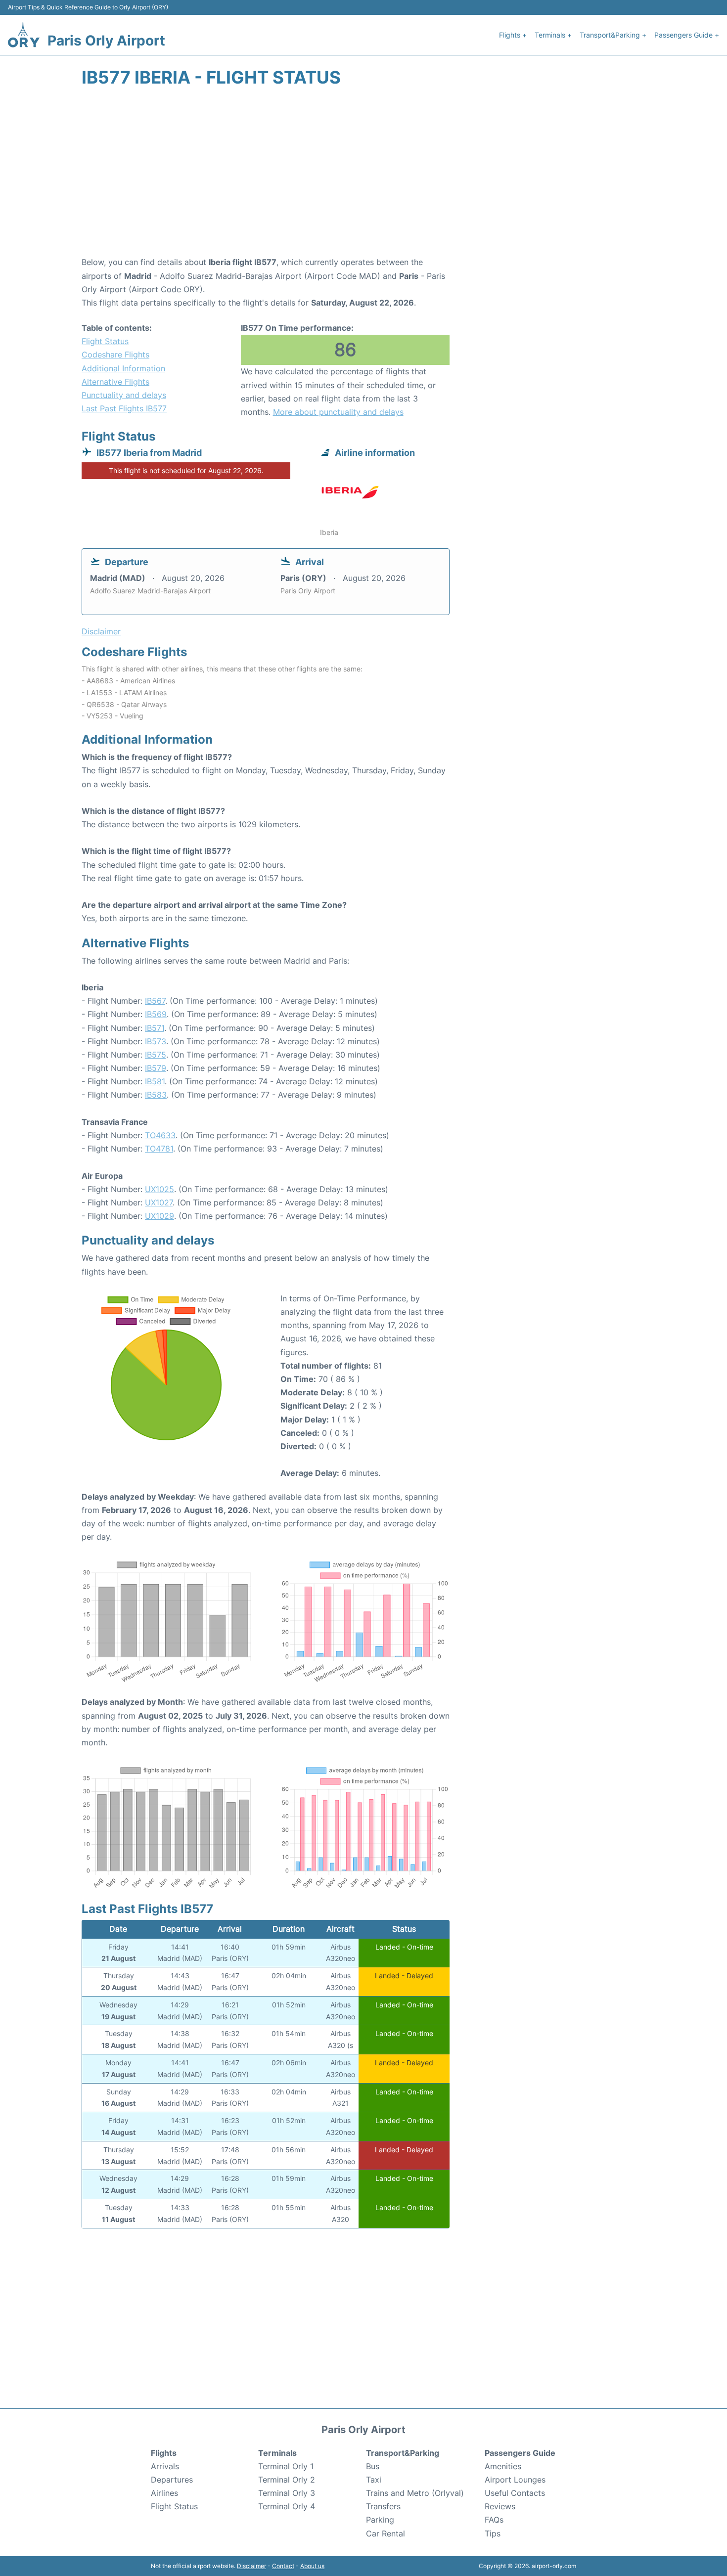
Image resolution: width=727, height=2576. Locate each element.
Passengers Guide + (687, 35)
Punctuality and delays (124, 395)
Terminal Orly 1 (286, 2466)
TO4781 (159, 1149)
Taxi (374, 2480)
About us (312, 2566)
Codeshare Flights (115, 355)
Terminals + (553, 35)
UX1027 (159, 1202)
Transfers (383, 2506)
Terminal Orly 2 (287, 2480)
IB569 (156, 1014)
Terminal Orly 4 (287, 2506)
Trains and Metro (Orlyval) (415, 2493)
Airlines (164, 2493)
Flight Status (105, 341)
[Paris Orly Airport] (24, 35)
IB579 (156, 1068)
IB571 (155, 1028)
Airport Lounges (515, 2480)
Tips (493, 2533)
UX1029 (159, 1216)
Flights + (513, 35)
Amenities (503, 2466)
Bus (373, 2466)
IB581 (155, 1081)
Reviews (500, 2506)
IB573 (156, 1041)
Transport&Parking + (613, 35)
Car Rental (386, 2533)
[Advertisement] (363, 177)
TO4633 (160, 1135)
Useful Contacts (515, 2493)
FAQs (494, 2520)
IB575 (156, 1055)
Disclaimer (251, 2566)
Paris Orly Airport (106, 41)
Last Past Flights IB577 (124, 408)
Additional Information (123, 368)
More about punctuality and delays (338, 412)
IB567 (155, 1001)
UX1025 (159, 1189)
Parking (380, 2520)
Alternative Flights (115, 382)
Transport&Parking (403, 2453)
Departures (172, 2480)
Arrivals (165, 2466)
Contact (283, 2566)
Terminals (277, 2453)
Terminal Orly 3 (287, 2493)
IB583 (156, 1095)
